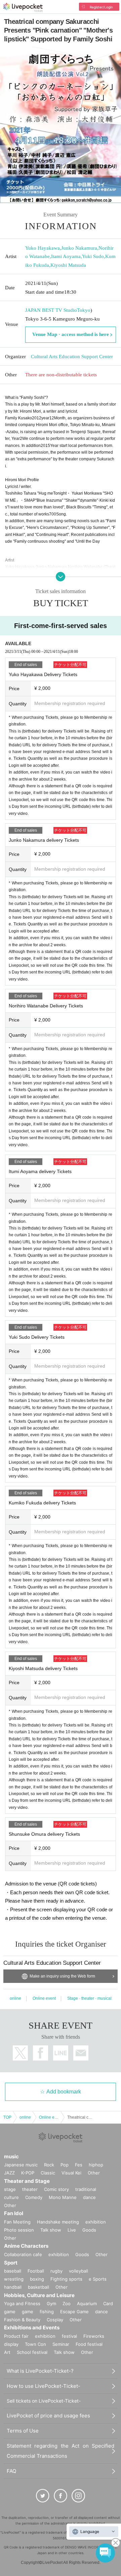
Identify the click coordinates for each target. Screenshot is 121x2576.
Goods (89, 2230)
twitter (20, 2053)
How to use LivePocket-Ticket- (44, 2386)
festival (69, 2336)
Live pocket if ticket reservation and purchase (23, 7)
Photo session (19, 2230)
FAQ (11, 2471)
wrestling (14, 2279)
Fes (79, 2165)
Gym (51, 2303)
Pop (65, 2165)
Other (94, 2173)
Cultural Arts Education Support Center (72, 357)
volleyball (78, 2271)
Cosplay (55, 2320)
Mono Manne (63, 2197)
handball (13, 2287)
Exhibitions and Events (32, 2328)
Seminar (61, 2344)
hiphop (96, 2165)
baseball (13, 2271)
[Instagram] (78, 2496)
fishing (47, 2312)
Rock (49, 2165)
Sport (11, 2263)
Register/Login (101, 7)
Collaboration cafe (23, 2254)
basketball (38, 2287)
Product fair (16, 2336)
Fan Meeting (17, 2222)
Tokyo (84, 310)
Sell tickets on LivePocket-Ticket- (44, 2401)
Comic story (56, 2189)
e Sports (98, 2279)
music (11, 2156)
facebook (41, 2053)
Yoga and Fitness (22, 2303)
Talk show (51, 2230)
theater (30, 2189)
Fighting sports (66, 2279)
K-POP (28, 2173)
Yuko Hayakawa (43, 248)
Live (72, 2230)
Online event (44, 1998)
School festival (32, 2352)
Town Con (35, 2344)
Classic (48, 2173)
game (28, 2312)
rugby (56, 2271)
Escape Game (74, 2312)
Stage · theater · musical (89, 1998)
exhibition (96, 2222)
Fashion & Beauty (22, 2320)
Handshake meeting (58, 2222)
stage (10, 2189)
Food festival (89, 2344)
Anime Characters (26, 2246)
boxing (37, 2279)
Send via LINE (61, 2053)
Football (36, 2271)
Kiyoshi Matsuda (68, 265)
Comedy (34, 2197)
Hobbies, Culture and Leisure (39, 2295)
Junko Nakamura (79, 248)
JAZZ (9, 2173)
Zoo (67, 2303)
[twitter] (43, 2496)
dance (89, 2197)
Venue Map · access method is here (71, 334)
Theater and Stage (27, 2181)
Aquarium (87, 2303)
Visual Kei (71, 2173)
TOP (7, 2117)
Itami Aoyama (66, 256)
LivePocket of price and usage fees (48, 2416)
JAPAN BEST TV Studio (51, 310)
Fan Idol (14, 2213)
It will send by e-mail (81, 2053)
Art (7, 2352)
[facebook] (61, 2496)
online (15, 1998)
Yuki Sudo (93, 256)
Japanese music (21, 2165)
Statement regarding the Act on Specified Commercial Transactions (61, 2451)
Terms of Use (23, 2431)
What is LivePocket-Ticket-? (40, 2371)
